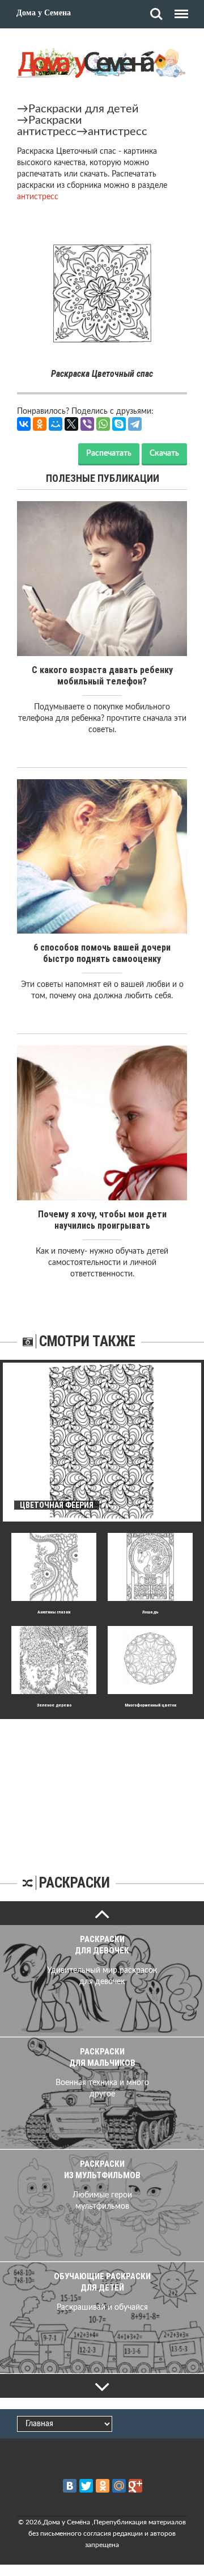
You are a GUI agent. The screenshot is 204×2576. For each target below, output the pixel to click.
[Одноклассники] (40, 424)
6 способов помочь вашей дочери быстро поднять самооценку (102, 953)
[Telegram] (135, 424)
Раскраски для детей (84, 109)
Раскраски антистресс (50, 126)
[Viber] (87, 424)
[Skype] (119, 424)
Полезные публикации (103, 478)
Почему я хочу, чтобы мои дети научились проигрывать (102, 1220)
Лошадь (150, 1612)
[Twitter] (86, 2486)
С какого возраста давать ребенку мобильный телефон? (102, 676)
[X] (71, 424)
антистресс (118, 132)
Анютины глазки (54, 1612)
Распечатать (109, 453)
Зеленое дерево (54, 1705)
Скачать (164, 453)
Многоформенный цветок (150, 1705)
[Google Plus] (135, 2486)
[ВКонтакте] (24, 424)
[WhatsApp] (103, 424)
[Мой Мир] (56, 424)
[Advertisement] (102, 1790)
